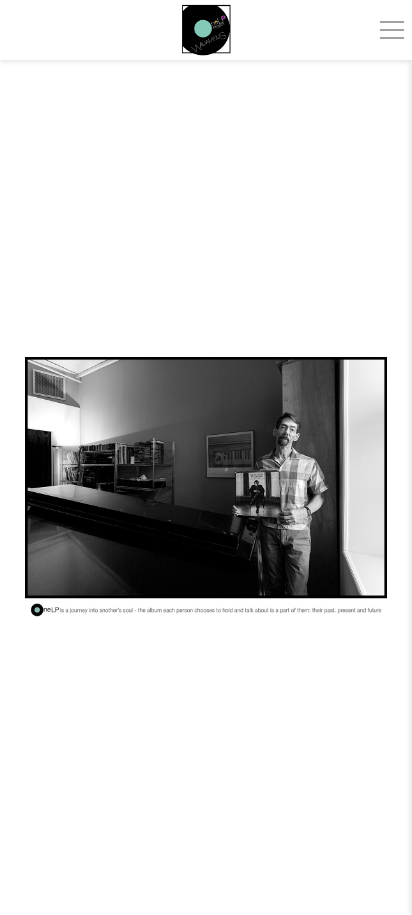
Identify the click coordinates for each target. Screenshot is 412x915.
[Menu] (392, 30)
